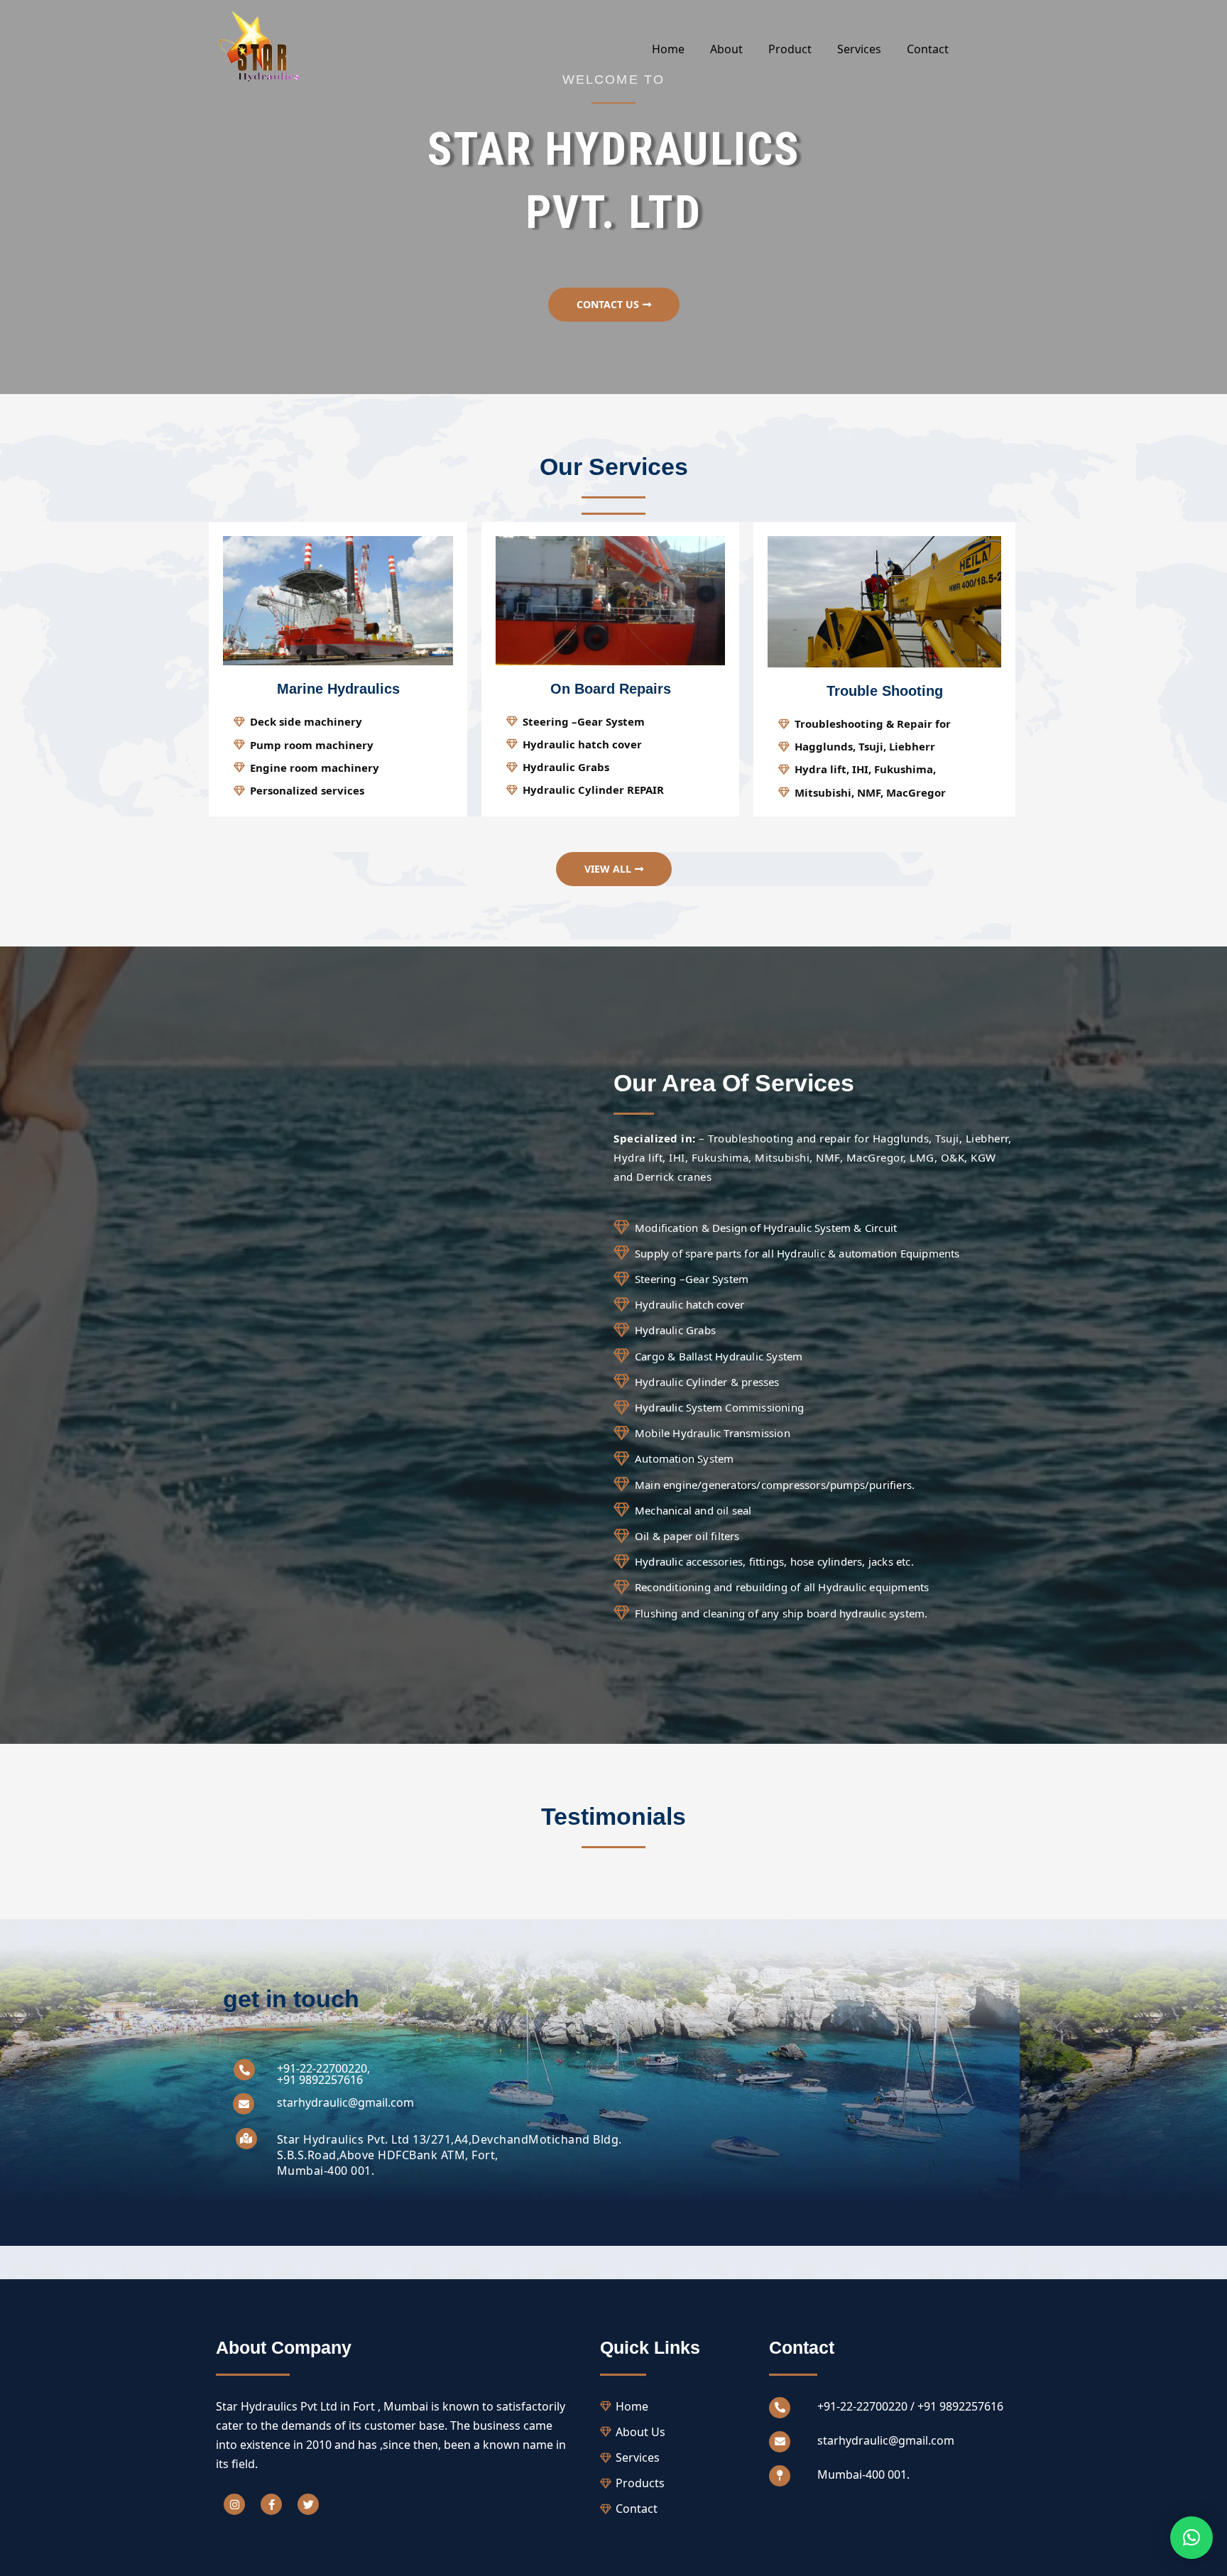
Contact (928, 49)
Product (790, 49)
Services (859, 49)
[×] (1191, 2538)
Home (668, 49)
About (726, 49)
